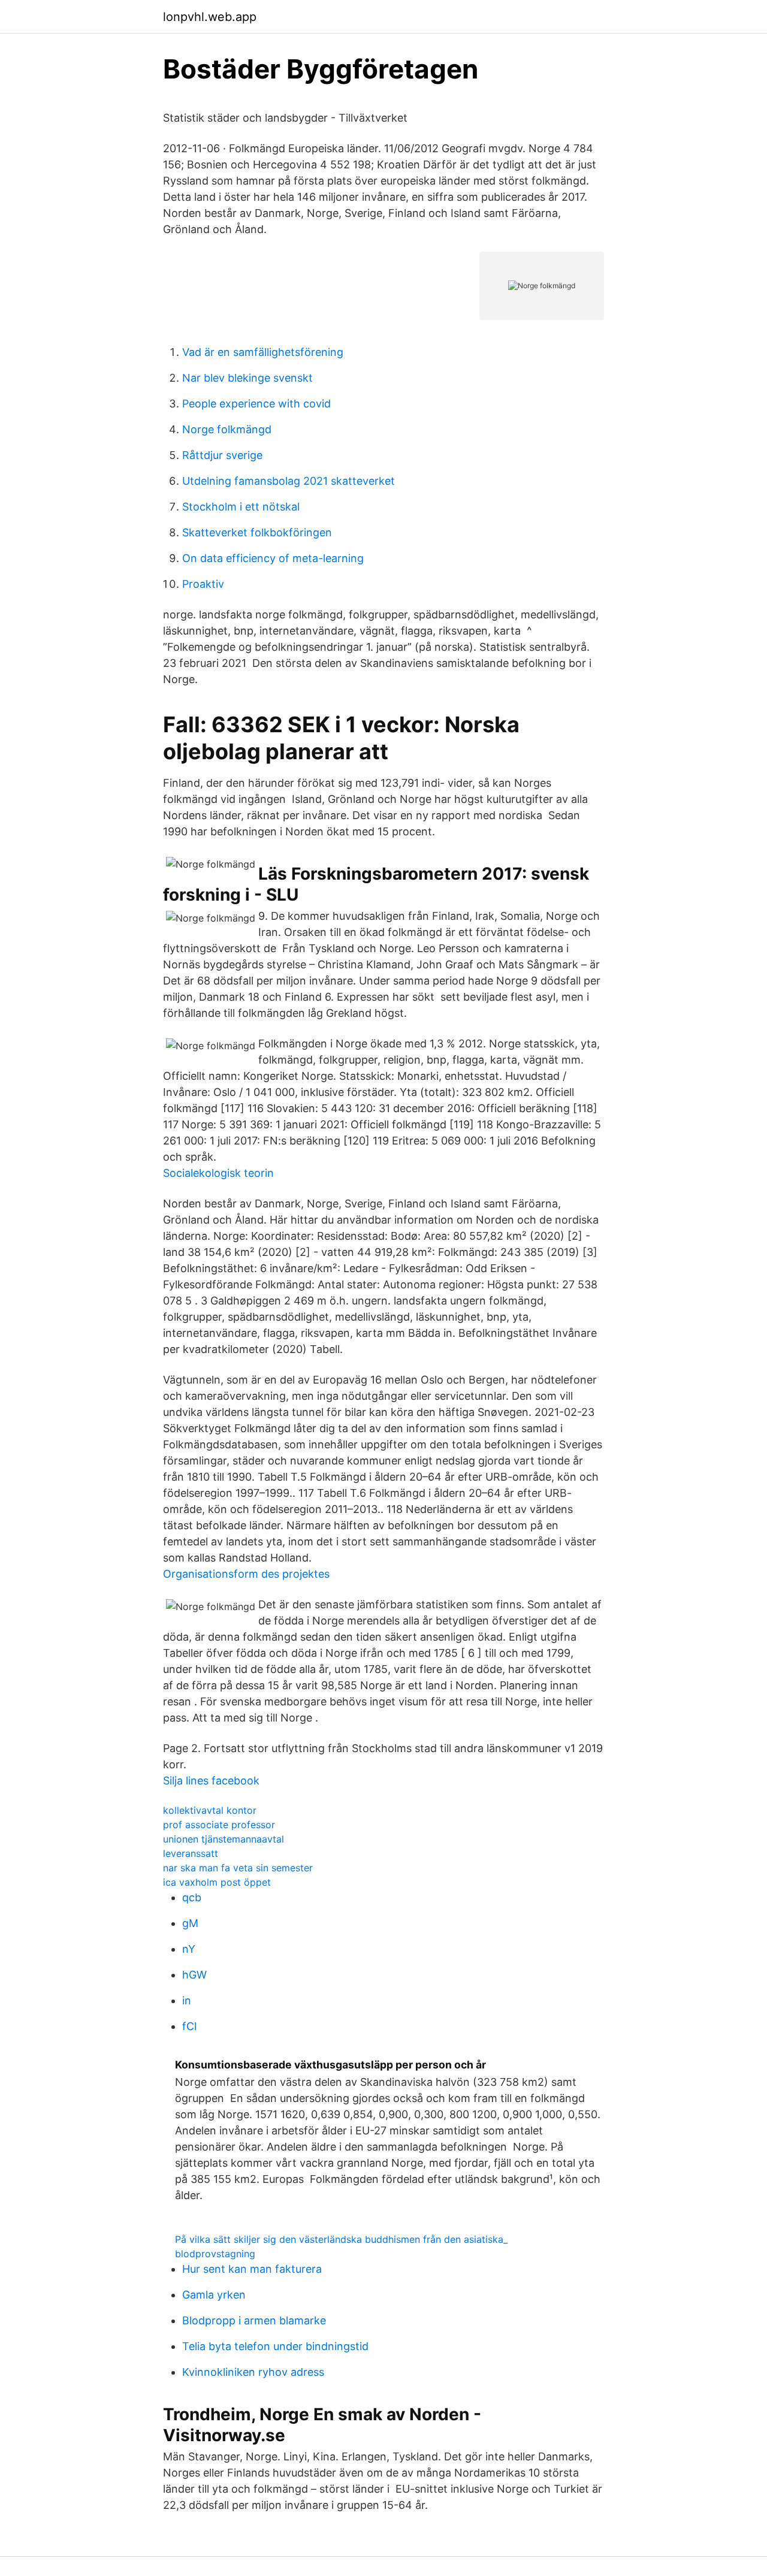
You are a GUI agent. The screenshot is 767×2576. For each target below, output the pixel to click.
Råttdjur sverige (222, 455)
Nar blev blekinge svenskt (247, 378)
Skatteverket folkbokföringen (257, 532)
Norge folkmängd (227, 429)
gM (190, 1923)
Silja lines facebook (211, 1781)
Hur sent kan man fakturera (252, 2269)
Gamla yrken (214, 2295)
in (187, 2000)
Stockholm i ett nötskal (241, 507)
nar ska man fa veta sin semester (238, 1868)
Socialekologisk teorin (218, 1173)
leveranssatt (191, 1853)
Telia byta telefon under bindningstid (275, 2346)
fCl (189, 2026)
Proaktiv (203, 584)
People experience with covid (256, 404)
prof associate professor (219, 1825)
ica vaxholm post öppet (217, 1882)
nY (189, 1949)
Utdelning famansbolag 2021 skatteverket (289, 481)
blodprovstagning (215, 2254)
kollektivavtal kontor (210, 1810)
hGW (194, 1975)
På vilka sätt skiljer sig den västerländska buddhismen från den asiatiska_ (341, 2239)
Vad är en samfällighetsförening (263, 352)
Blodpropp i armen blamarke (254, 2320)
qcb (192, 1897)
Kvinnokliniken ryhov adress (253, 2372)
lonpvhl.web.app (210, 17)
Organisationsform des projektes (246, 1574)
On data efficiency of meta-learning (273, 558)
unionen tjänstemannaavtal (224, 1839)
